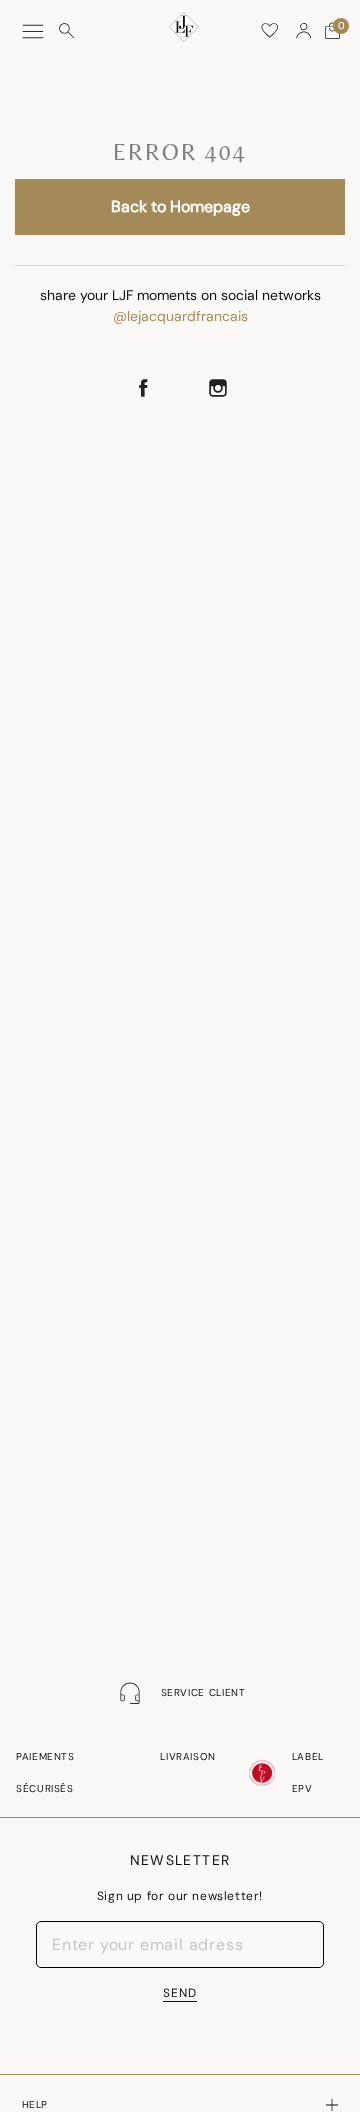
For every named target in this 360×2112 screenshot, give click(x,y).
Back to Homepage (180, 206)
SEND (180, 1993)
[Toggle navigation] (33, 31)
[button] (304, 31)
